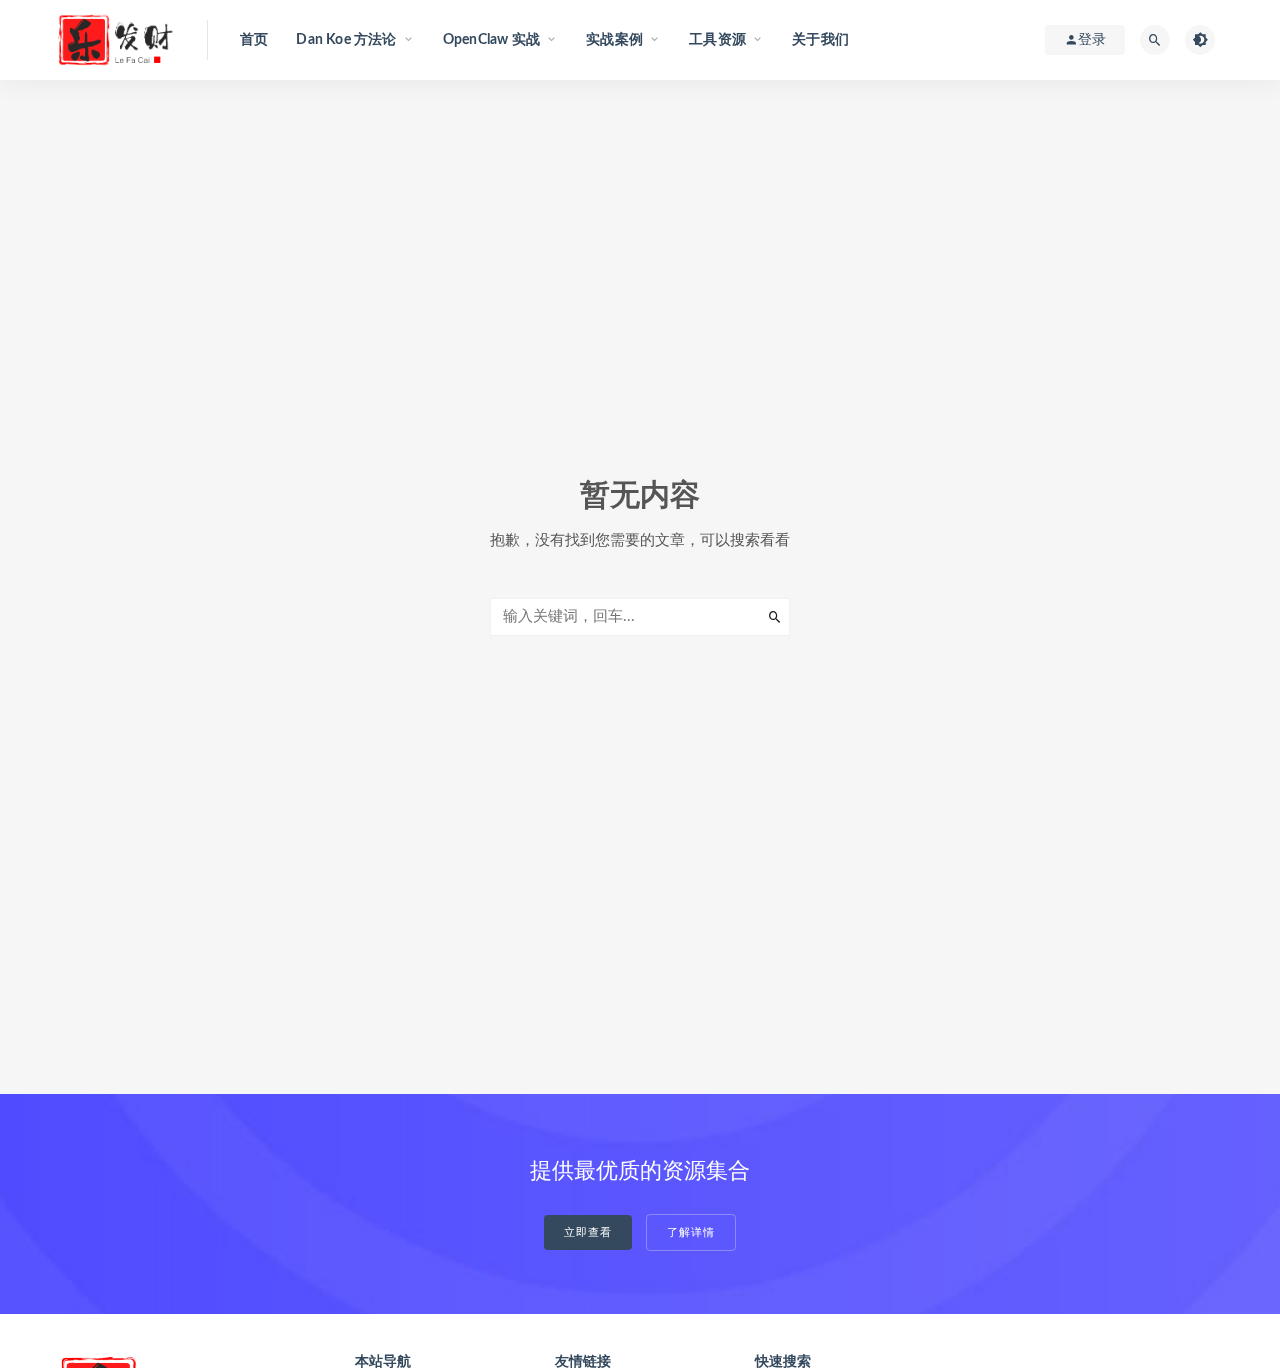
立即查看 (588, 1232)
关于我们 (820, 40)
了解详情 (691, 1232)
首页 (254, 40)
